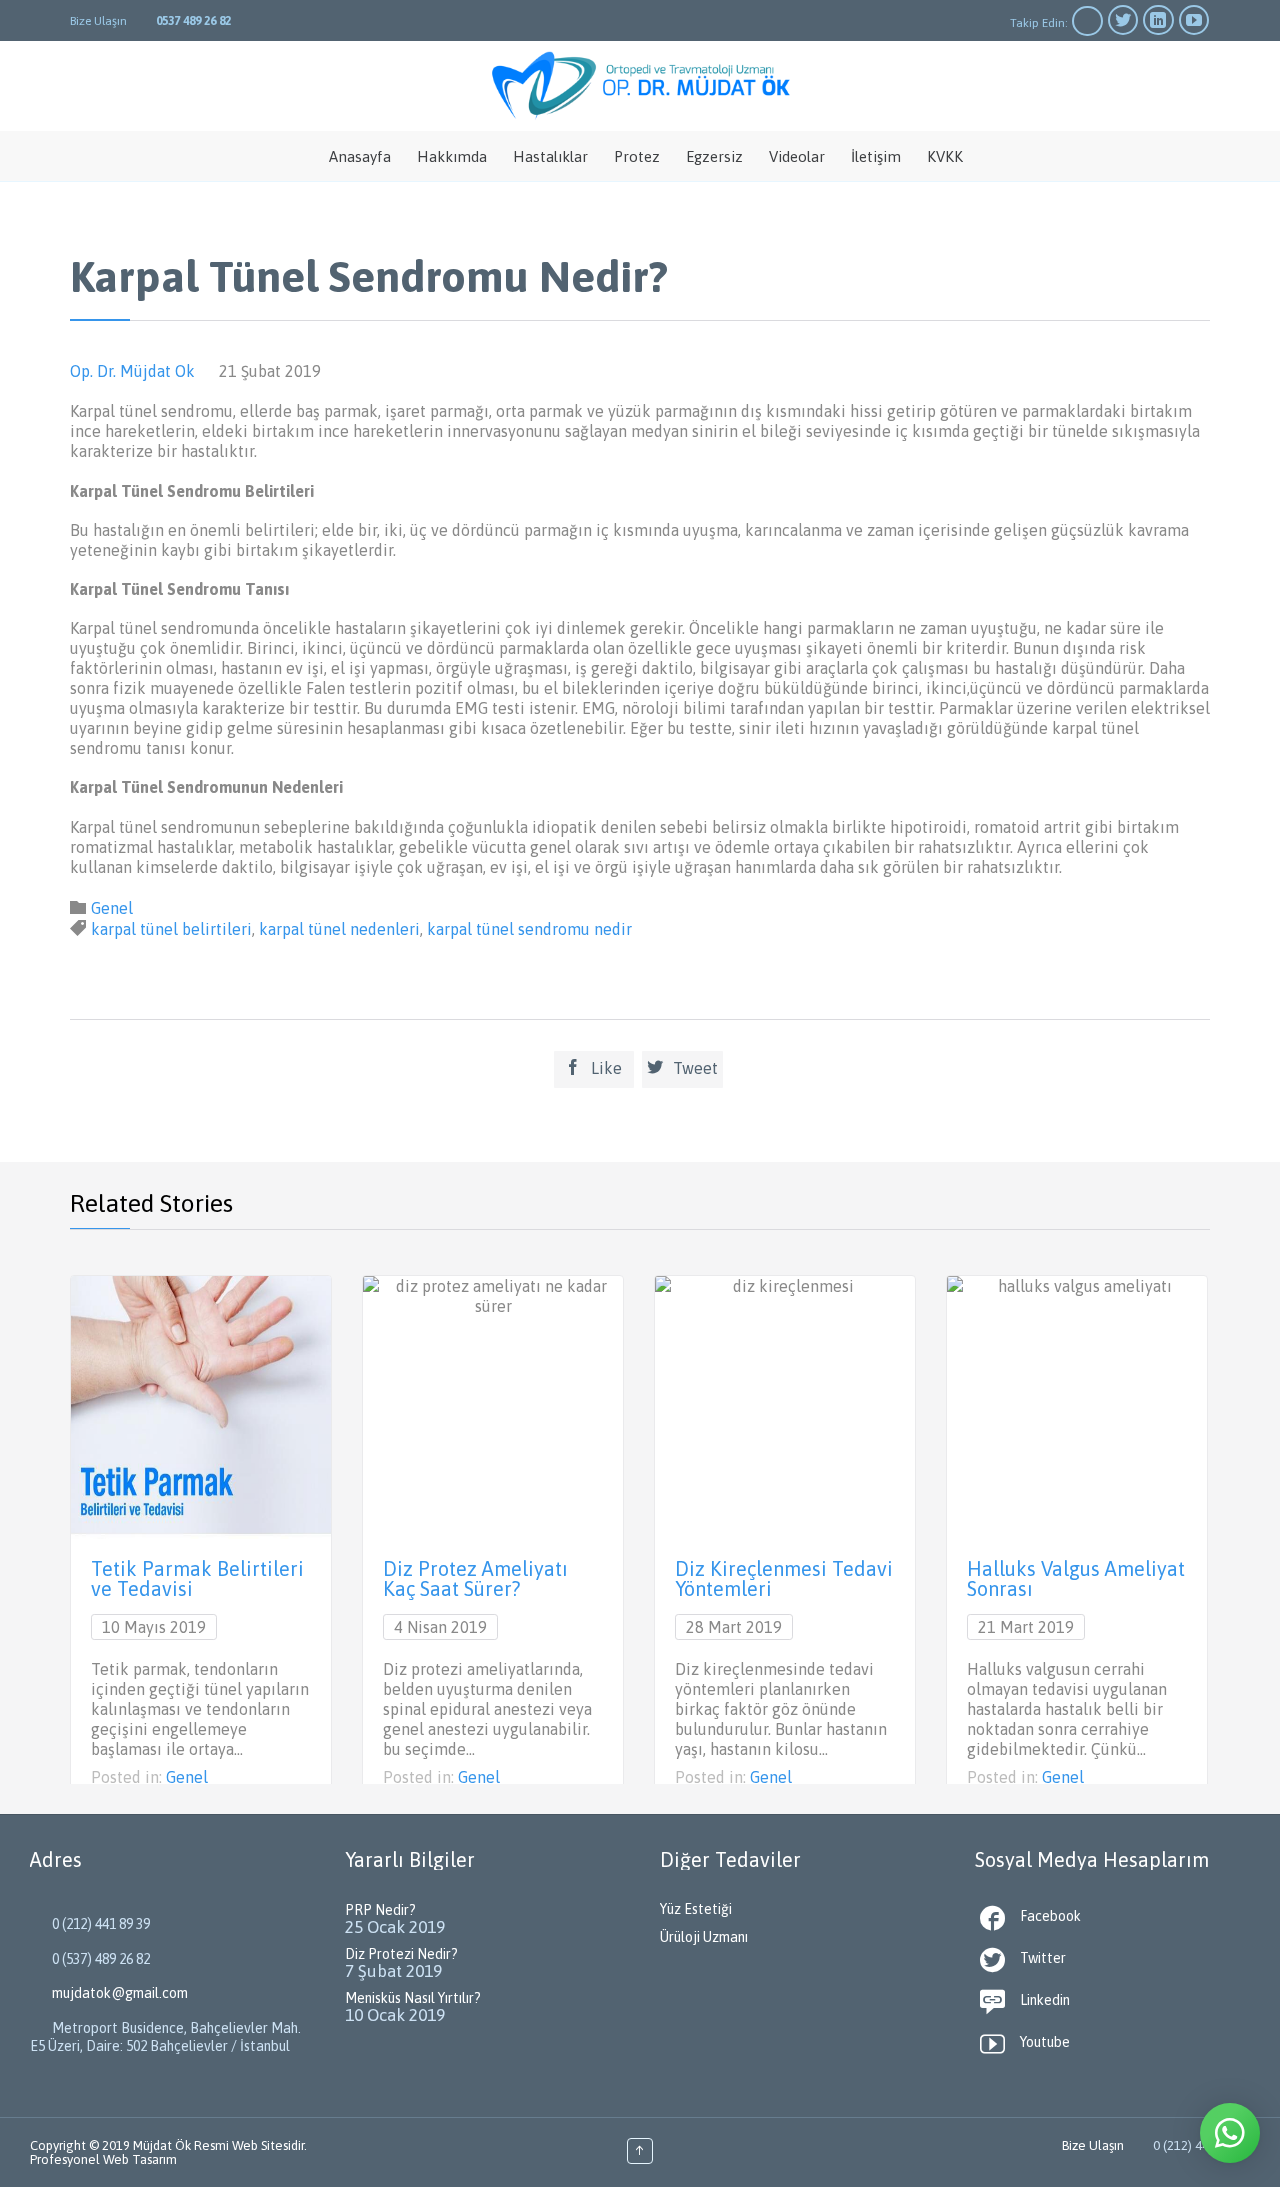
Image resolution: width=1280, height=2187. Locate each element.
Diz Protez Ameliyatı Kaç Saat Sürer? (475, 1578)
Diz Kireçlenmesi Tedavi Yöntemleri (784, 1578)
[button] (1230, 2133)
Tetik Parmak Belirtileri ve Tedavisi (197, 1578)
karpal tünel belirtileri (171, 929)
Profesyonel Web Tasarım (103, 2159)
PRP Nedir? (380, 1910)
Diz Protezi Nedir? (401, 1954)
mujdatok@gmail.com (109, 1993)
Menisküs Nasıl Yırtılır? (413, 1998)
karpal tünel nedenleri (339, 929)
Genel (112, 908)
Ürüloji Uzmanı (704, 1937)
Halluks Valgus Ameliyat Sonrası (1076, 1578)
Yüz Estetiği (696, 1909)
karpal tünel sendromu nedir (529, 929)
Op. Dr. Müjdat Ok (132, 371)
